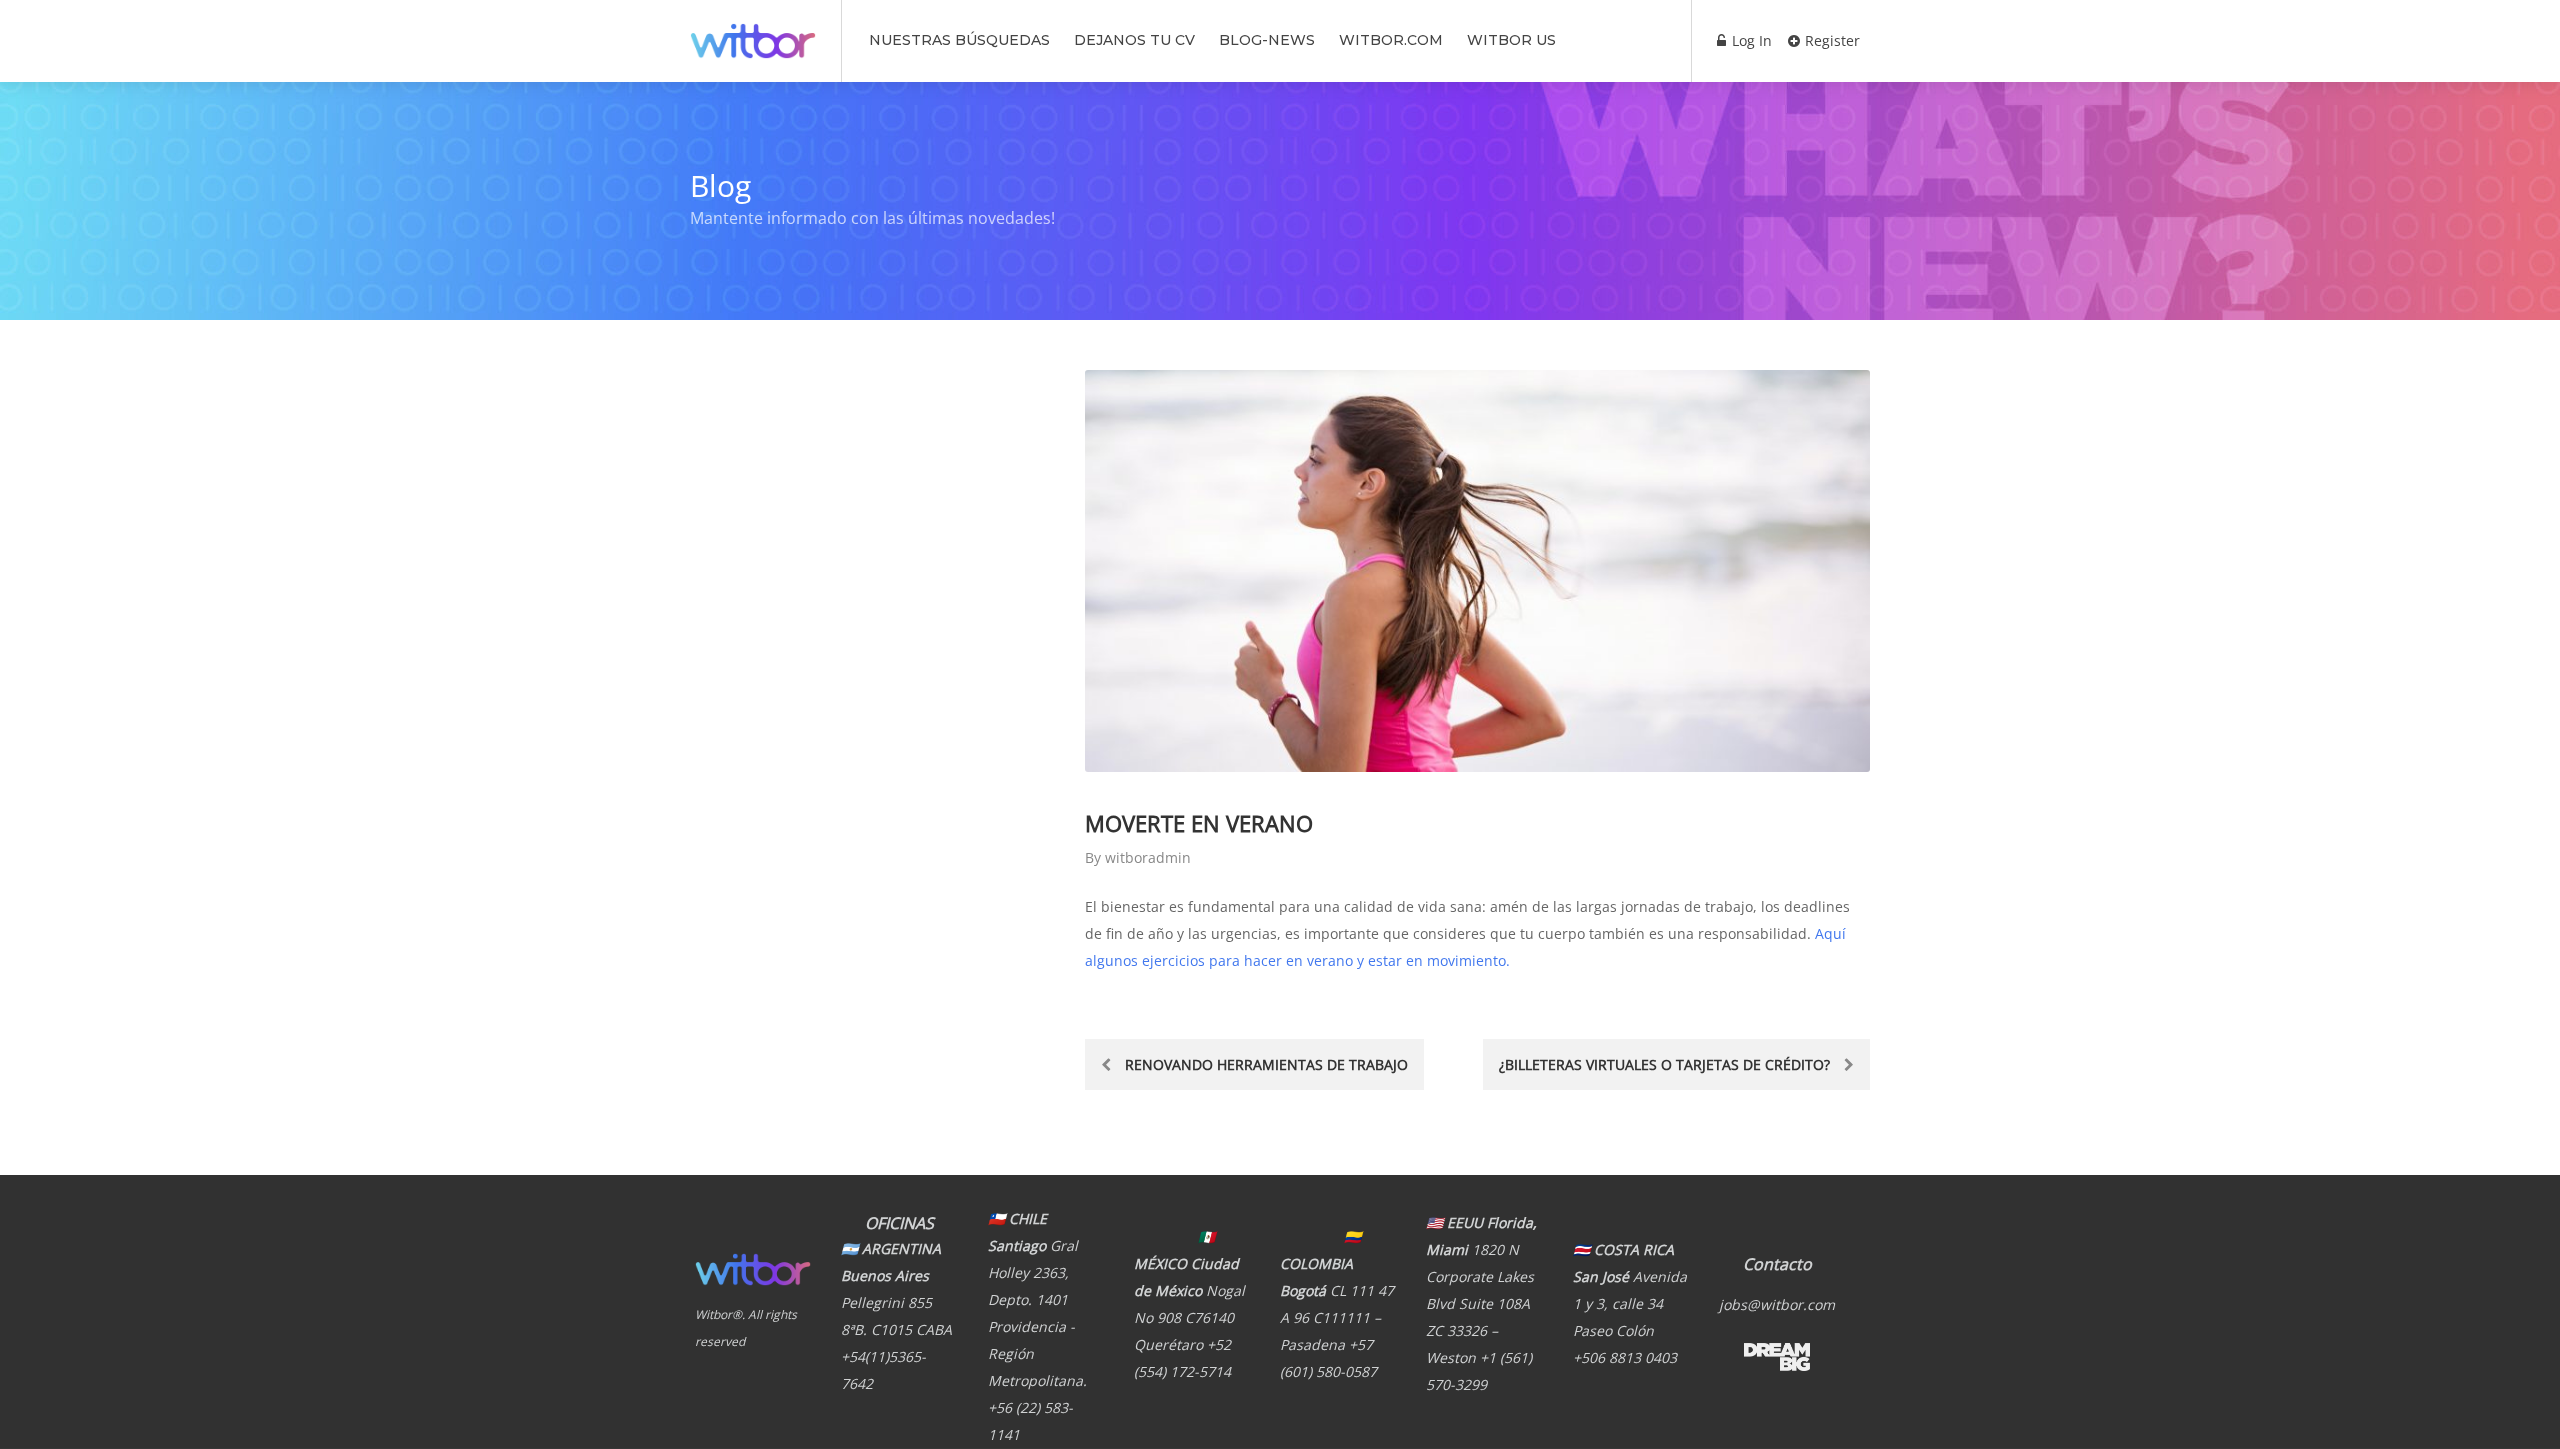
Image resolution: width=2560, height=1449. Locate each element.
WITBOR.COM (1391, 40)
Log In (1750, 40)
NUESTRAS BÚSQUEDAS (959, 40)
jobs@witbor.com (1777, 1304)
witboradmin (1148, 857)
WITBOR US (1511, 40)
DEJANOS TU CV (1134, 40)
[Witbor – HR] (753, 30)
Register (1830, 40)
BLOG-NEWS (1267, 40)
